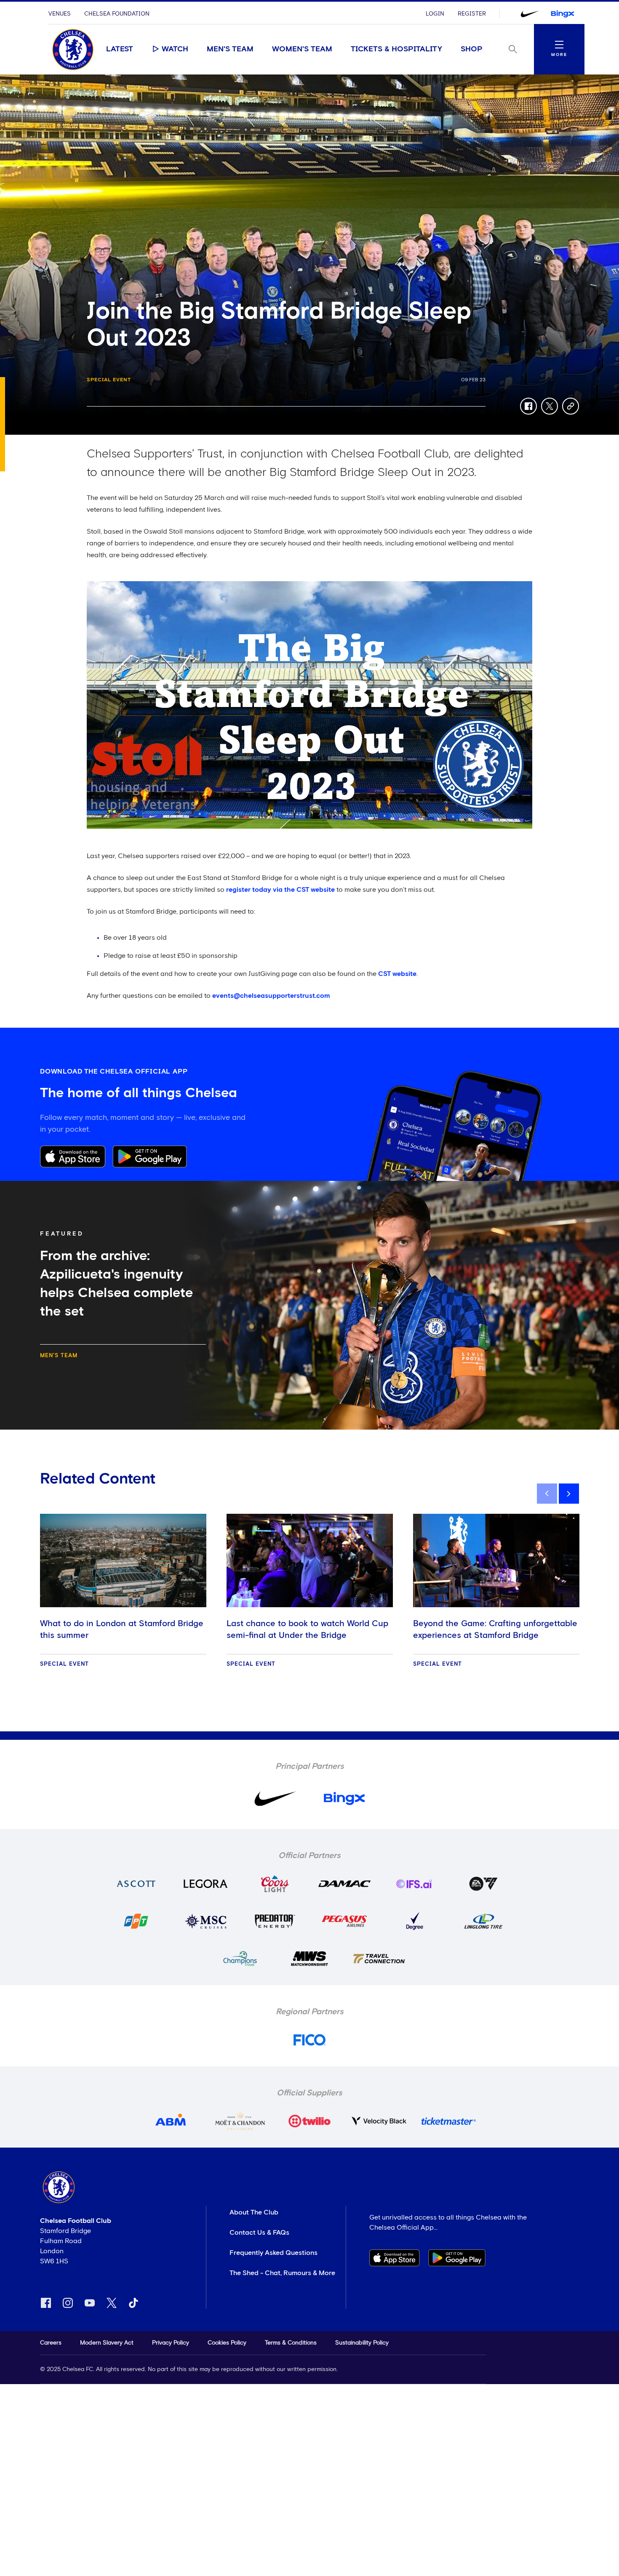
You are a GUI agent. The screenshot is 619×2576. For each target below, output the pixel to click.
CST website (397, 974)
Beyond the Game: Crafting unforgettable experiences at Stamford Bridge (495, 1630)
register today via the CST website (280, 890)
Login (435, 14)
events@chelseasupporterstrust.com (271, 996)
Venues (60, 14)
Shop (472, 49)
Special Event (109, 380)
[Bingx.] (563, 14)
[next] (569, 1494)
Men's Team (230, 49)
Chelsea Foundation (117, 14)
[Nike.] (530, 14)
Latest (120, 49)
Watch (175, 49)
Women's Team (302, 49)
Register (472, 14)
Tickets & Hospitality (396, 49)
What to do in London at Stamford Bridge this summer (122, 1630)
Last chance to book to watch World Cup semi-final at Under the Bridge (307, 1630)
